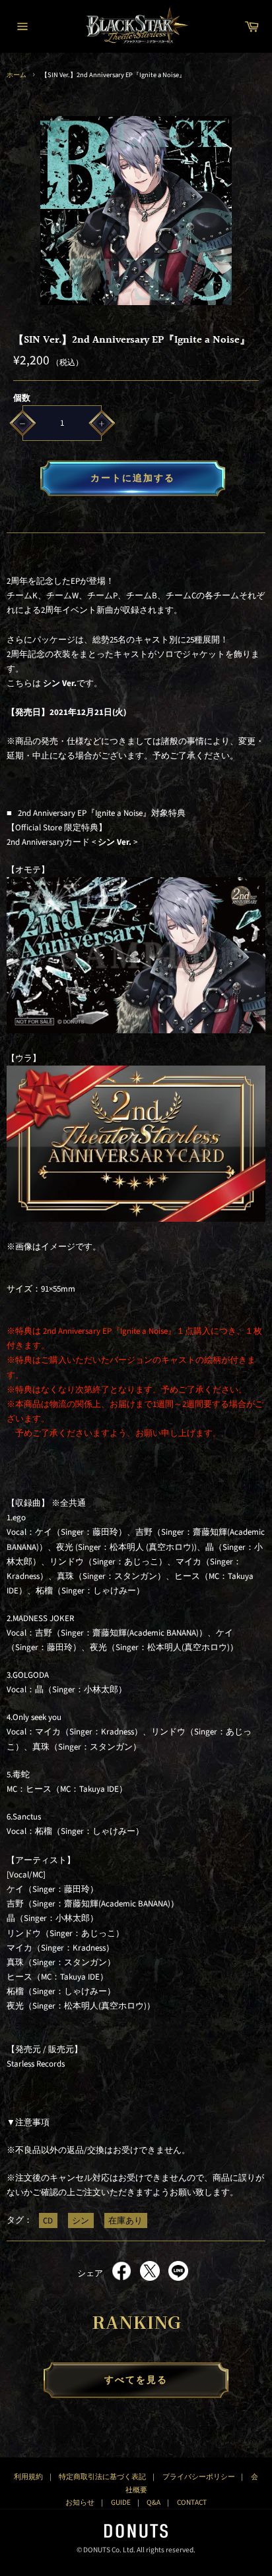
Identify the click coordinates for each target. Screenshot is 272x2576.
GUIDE (121, 2503)
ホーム (17, 75)
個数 (22, 398)
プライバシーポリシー (199, 2477)
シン (81, 2220)
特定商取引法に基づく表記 (102, 2477)
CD (48, 2220)
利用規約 (28, 2477)
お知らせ (80, 2503)
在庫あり (125, 2220)
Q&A (153, 2503)
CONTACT (192, 2503)
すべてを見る (136, 2380)
